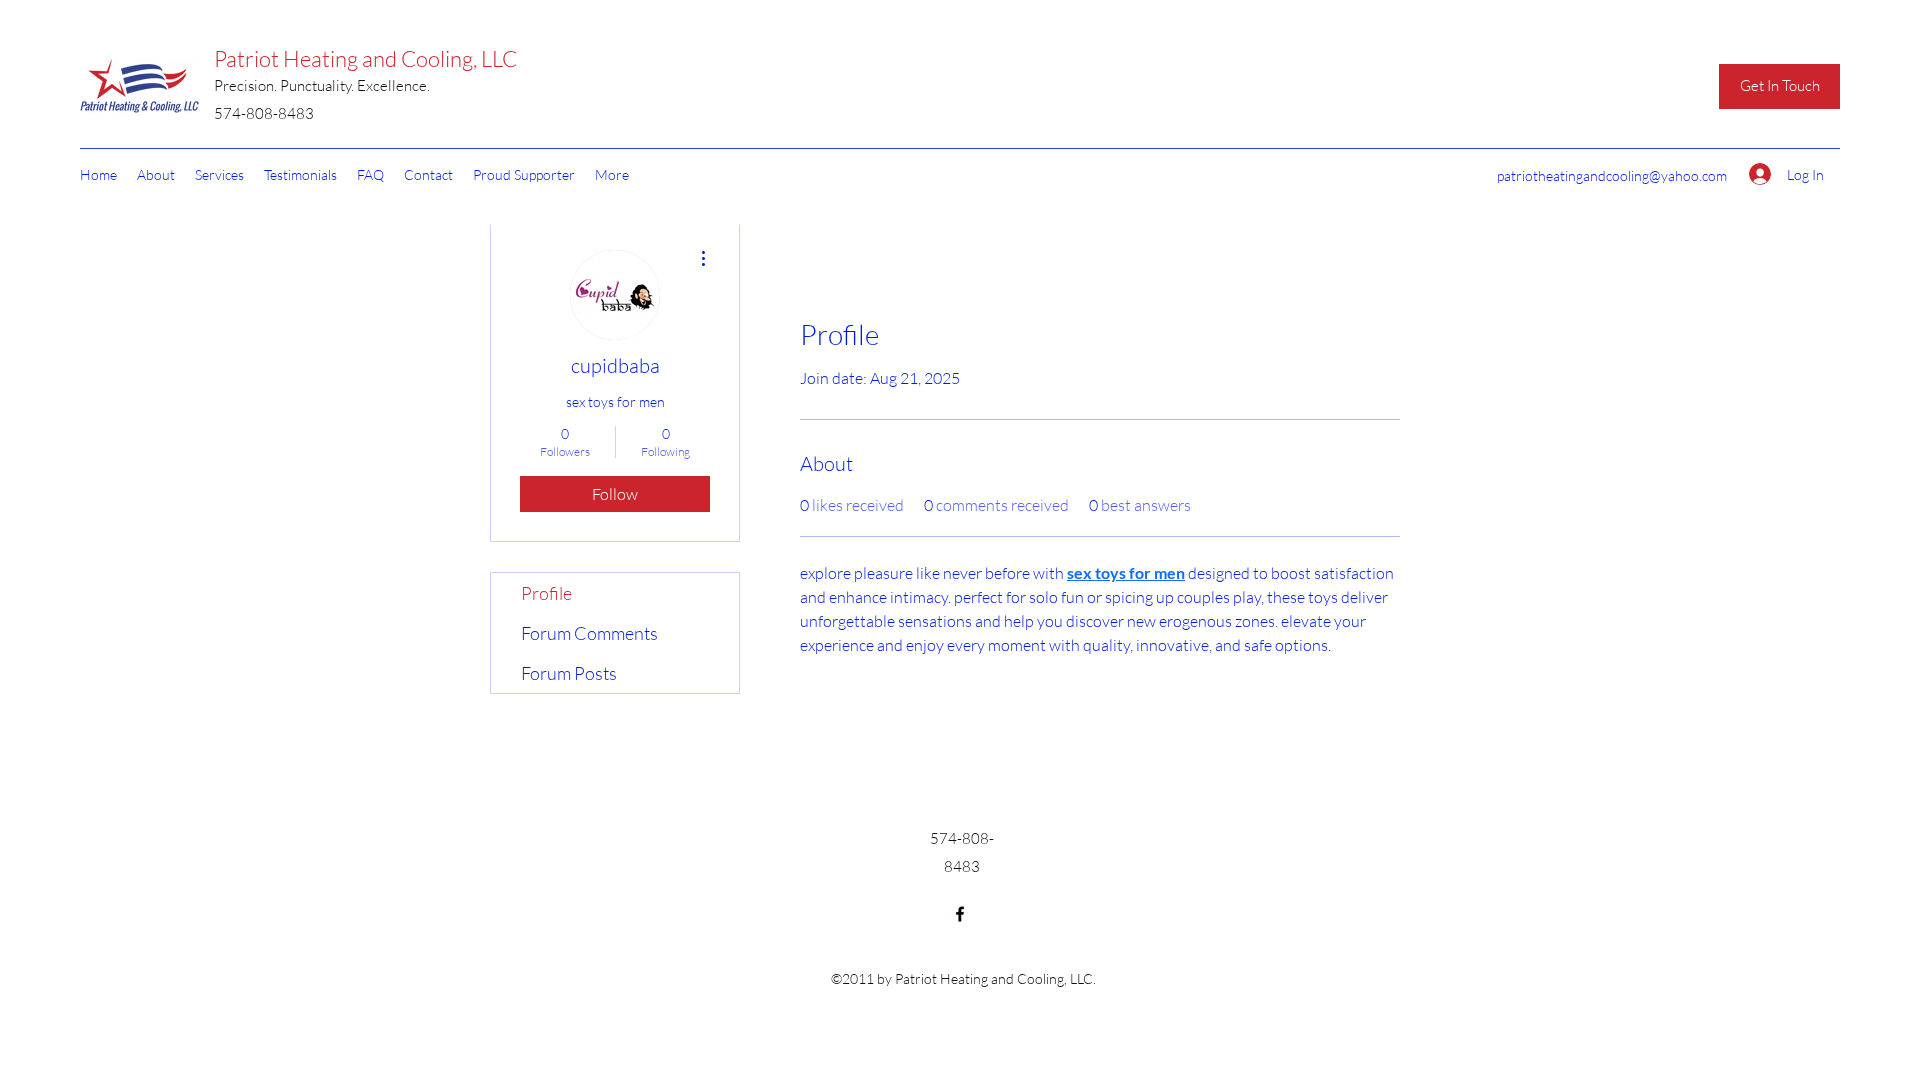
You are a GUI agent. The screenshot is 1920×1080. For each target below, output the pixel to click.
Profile (546, 593)
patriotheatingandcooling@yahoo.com (1612, 175)
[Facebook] (960, 914)
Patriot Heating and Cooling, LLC (365, 58)
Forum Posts (569, 673)
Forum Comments (589, 633)
